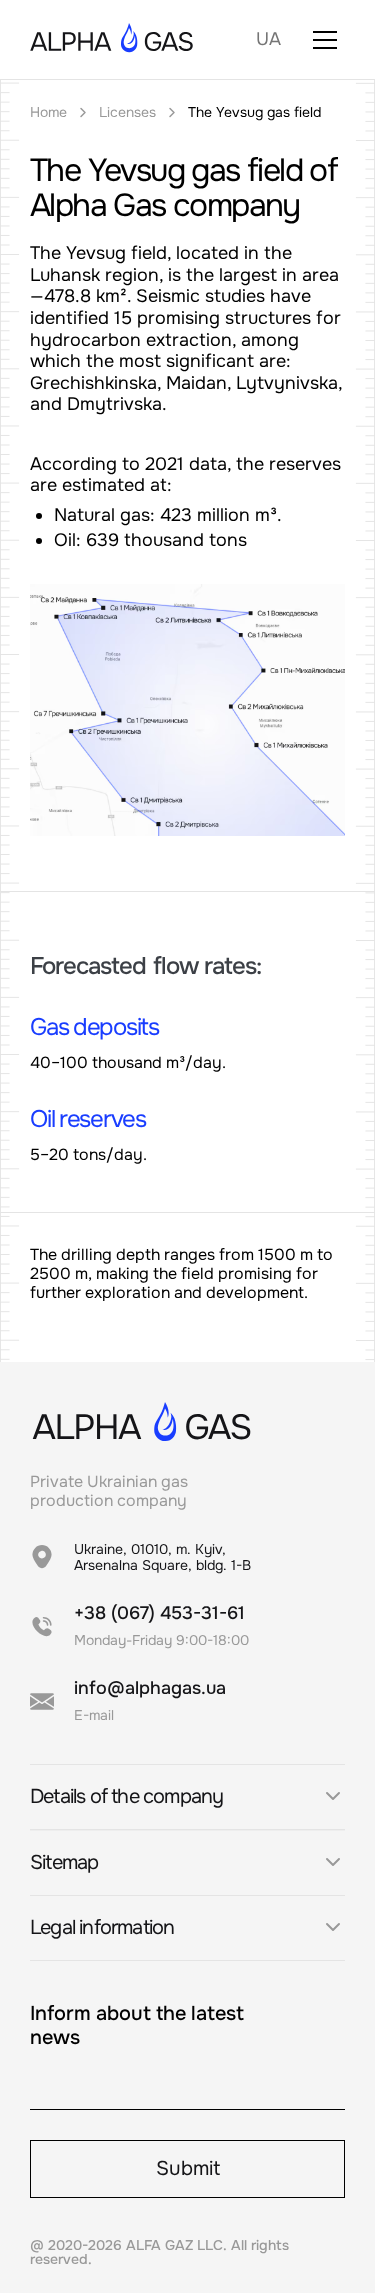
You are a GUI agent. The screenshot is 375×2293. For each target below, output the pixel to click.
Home (48, 112)
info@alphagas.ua (150, 1688)
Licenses (127, 112)
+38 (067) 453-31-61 (159, 1613)
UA (268, 39)
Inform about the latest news (137, 2026)
